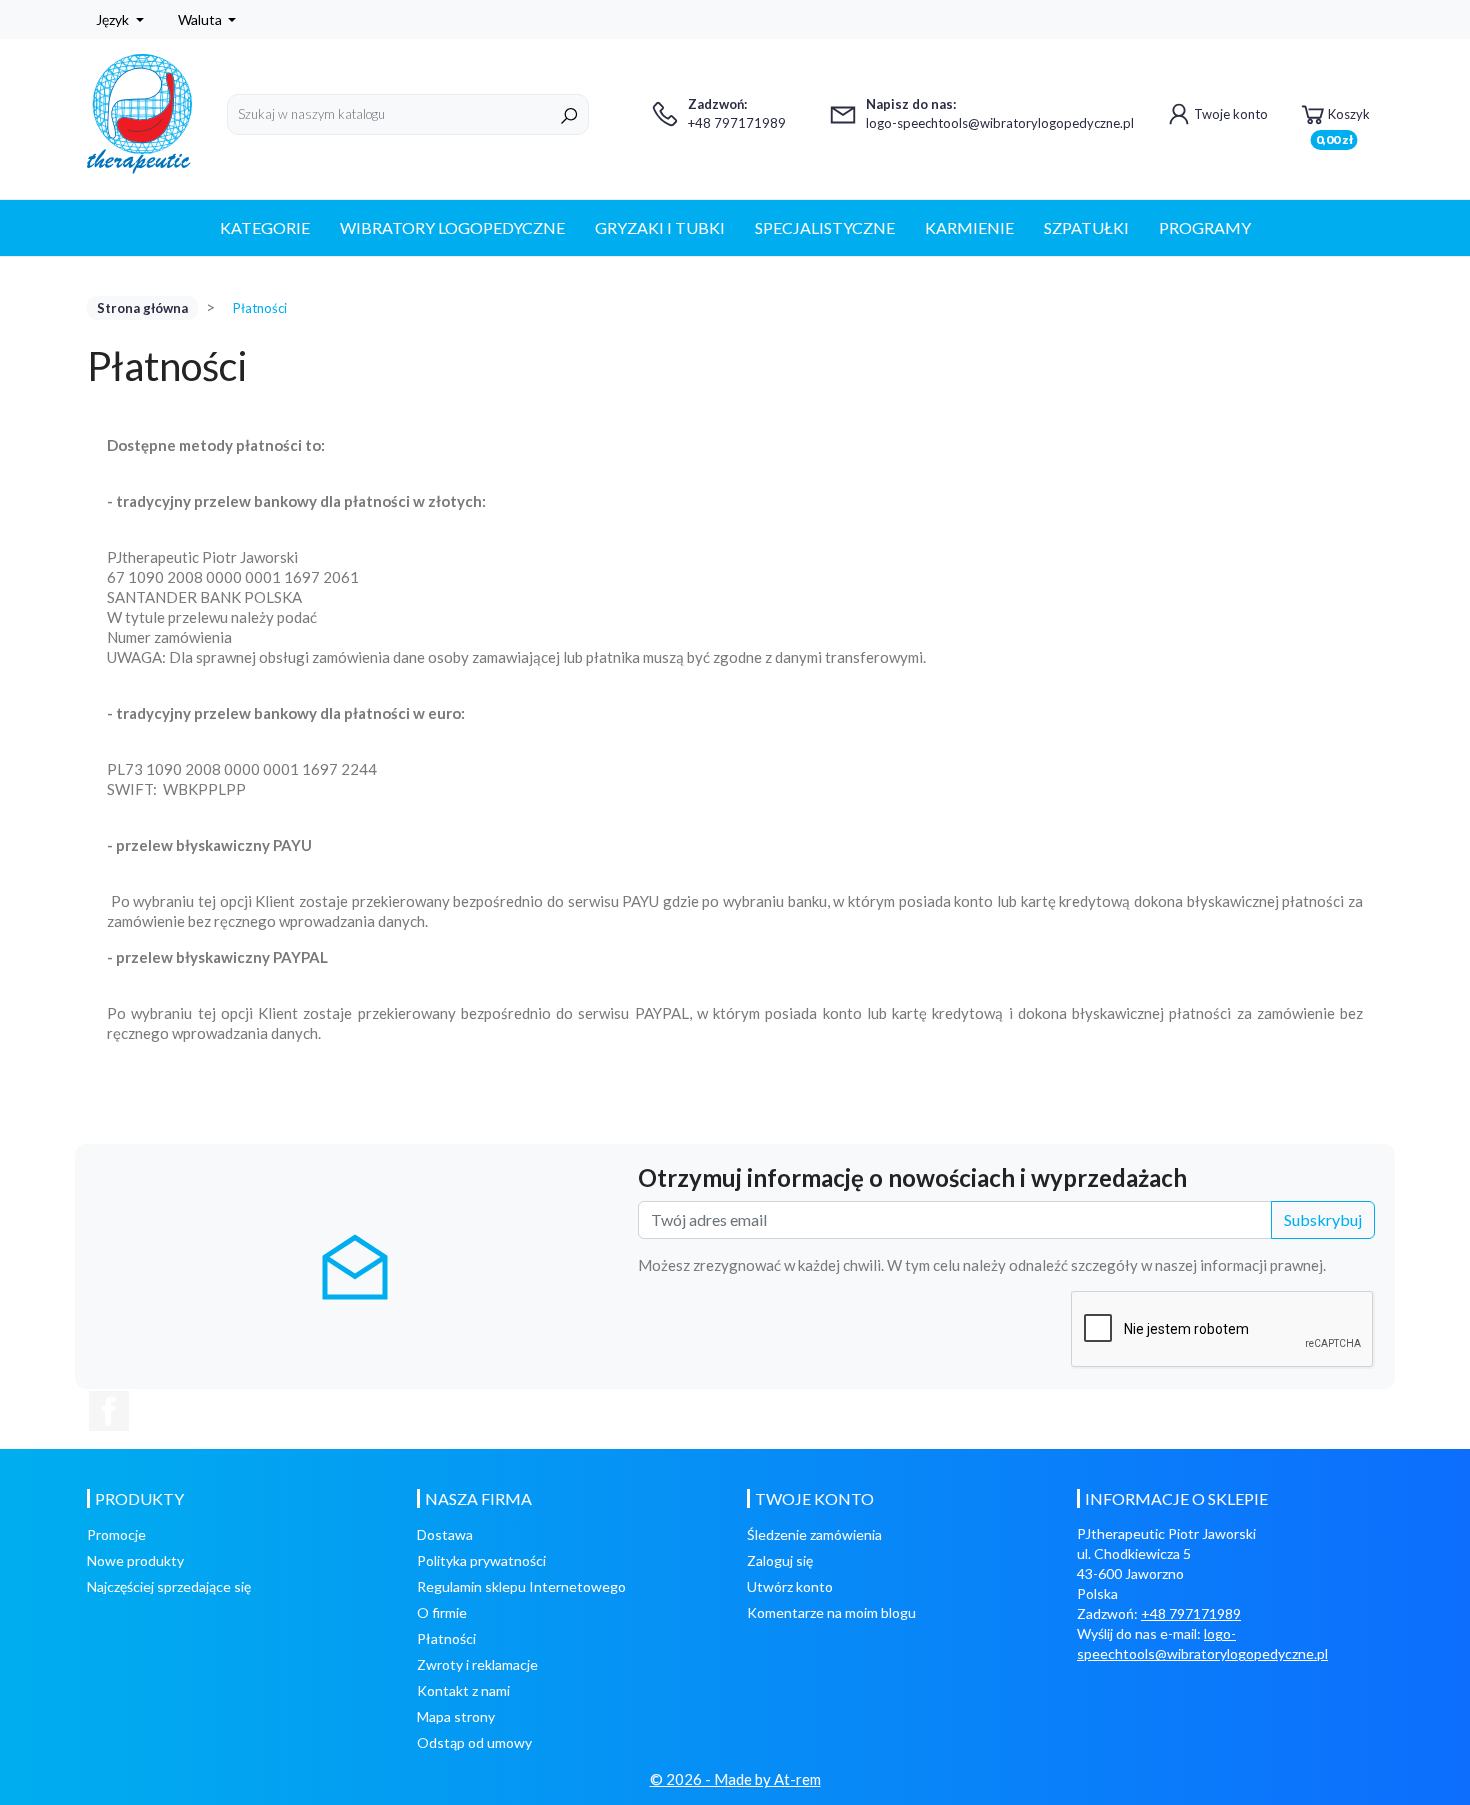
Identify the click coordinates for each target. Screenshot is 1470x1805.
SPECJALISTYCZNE (825, 227)
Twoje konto (1231, 114)
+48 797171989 (1191, 1613)
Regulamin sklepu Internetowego (521, 1586)
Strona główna (142, 308)
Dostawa (445, 1534)
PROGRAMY (1205, 227)
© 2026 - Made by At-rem (735, 1779)
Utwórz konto (790, 1586)
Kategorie (265, 227)
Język (114, 19)
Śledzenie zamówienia (814, 1534)
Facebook (109, 1411)
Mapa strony (456, 1716)
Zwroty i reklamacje (477, 1664)
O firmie (442, 1612)
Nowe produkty (135, 1560)
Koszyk (1343, 121)
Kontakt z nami (463, 1690)
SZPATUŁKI (1086, 227)
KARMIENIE (969, 227)
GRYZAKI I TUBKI (660, 227)
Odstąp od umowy (474, 1742)
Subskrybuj (1323, 1219)
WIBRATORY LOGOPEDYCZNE (452, 227)
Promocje (116, 1534)
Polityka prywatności (481, 1560)
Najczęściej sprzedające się (169, 1586)
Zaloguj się (780, 1560)
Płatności (446, 1638)
